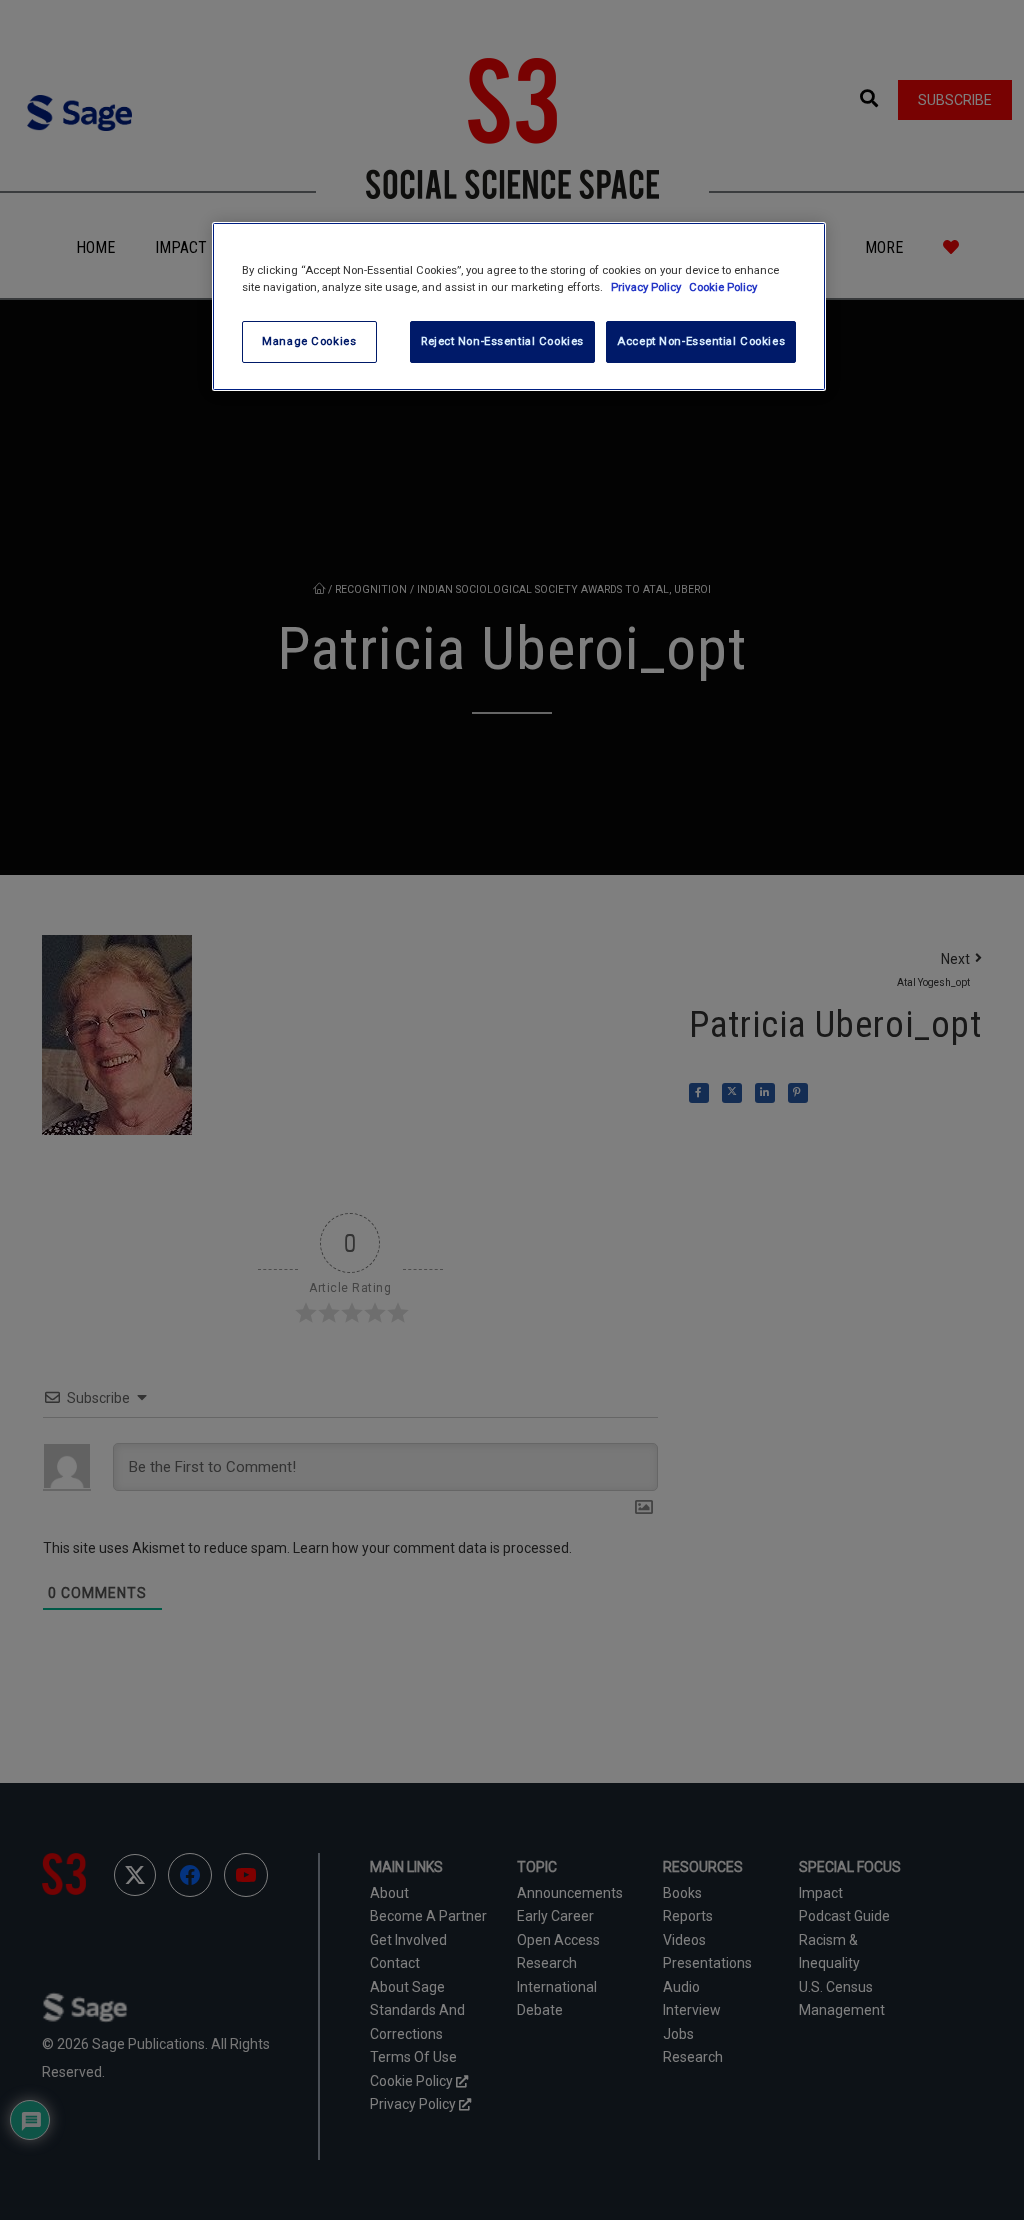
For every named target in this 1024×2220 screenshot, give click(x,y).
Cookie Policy (723, 287)
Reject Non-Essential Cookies (502, 341)
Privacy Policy (647, 287)
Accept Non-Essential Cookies (701, 341)
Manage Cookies (309, 341)
